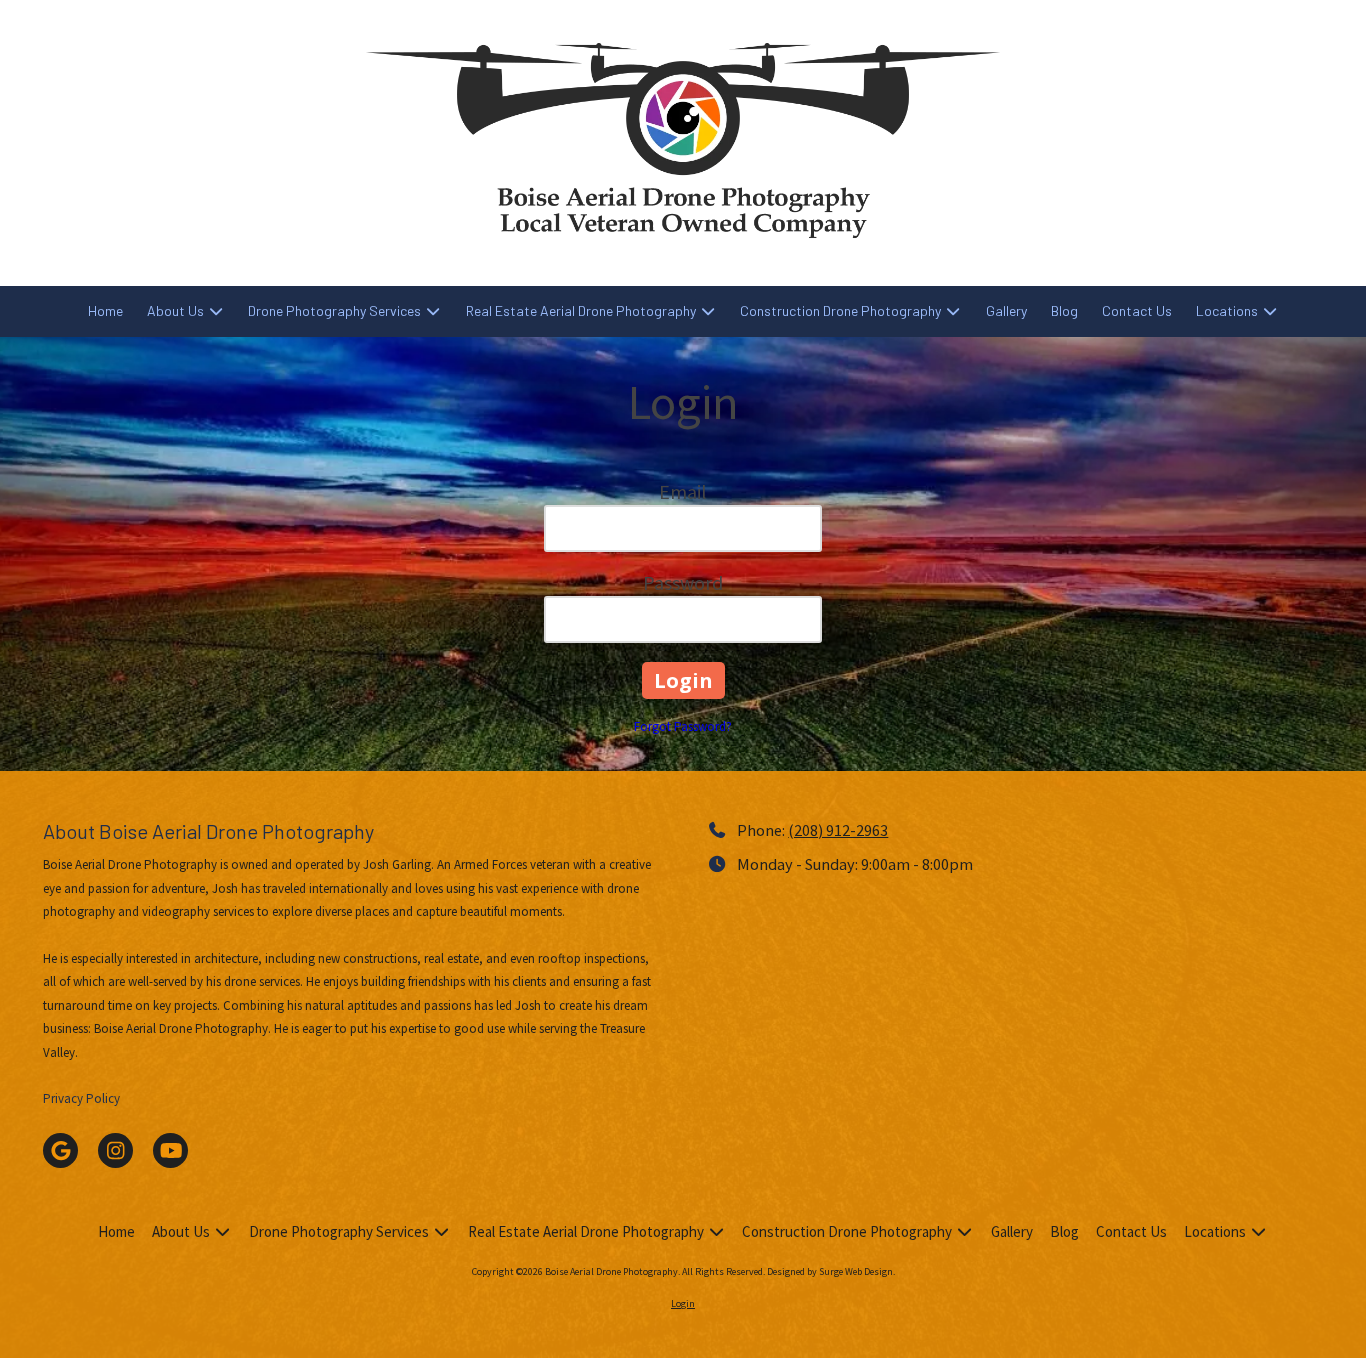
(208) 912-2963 (838, 830)
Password (683, 582)
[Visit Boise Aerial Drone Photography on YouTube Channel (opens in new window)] (170, 1150)
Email (683, 491)
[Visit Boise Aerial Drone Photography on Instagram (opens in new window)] (115, 1150)
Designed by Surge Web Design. (831, 1271)
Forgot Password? (683, 726)
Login (683, 1303)
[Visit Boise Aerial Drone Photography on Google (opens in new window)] (60, 1150)
